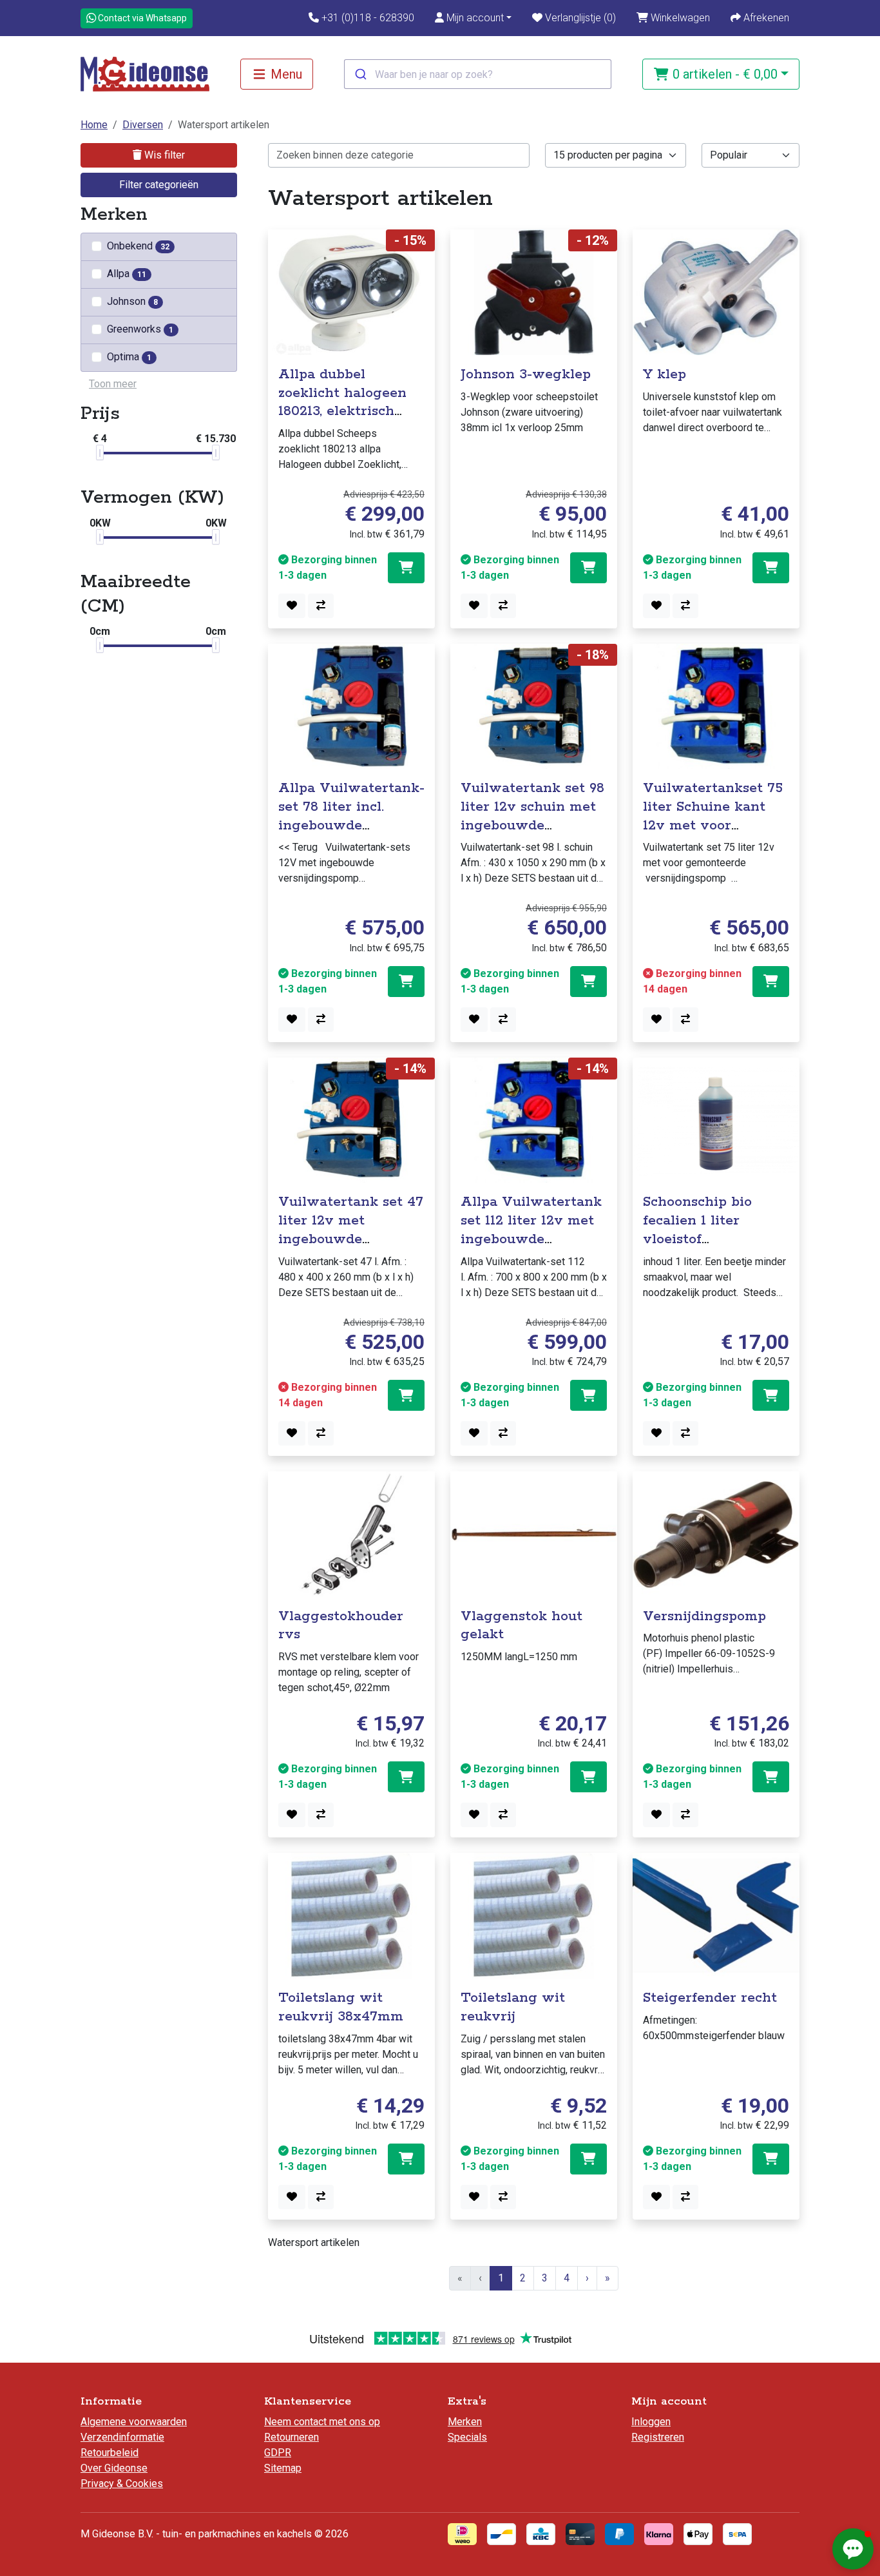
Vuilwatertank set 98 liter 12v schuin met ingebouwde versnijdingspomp (532, 816)
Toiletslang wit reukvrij (513, 2007)
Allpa (127, 274)
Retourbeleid (110, 2453)
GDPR (278, 2453)
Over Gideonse (114, 2468)
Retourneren (292, 2437)
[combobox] (478, 74)
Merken (465, 2422)
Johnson (132, 301)
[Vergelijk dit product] (321, 606)
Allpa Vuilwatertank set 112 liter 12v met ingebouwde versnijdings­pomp (531, 1230)
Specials (467, 2437)
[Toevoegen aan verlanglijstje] (292, 606)
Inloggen (651, 2422)
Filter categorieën (159, 185)
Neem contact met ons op (322, 2422)
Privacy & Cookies (122, 2484)
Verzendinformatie (122, 2437)
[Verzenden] (360, 74)
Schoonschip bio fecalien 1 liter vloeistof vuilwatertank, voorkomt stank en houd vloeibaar (707, 1248)
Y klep (665, 374)
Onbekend (138, 246)
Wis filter (163, 155)
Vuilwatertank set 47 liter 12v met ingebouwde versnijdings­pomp (351, 1230)
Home (94, 125)
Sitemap (283, 2468)
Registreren (658, 2437)
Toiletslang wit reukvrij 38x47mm (341, 2007)
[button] (473, 18)
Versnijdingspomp (704, 1616)
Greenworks (140, 329)
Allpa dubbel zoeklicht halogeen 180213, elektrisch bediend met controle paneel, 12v (351, 412)
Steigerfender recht (710, 1998)
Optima (129, 357)
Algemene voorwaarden (134, 2422)
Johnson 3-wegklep (526, 374)
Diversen (143, 125)
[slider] (100, 452)
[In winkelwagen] (406, 568)
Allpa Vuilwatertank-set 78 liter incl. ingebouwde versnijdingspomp (351, 816)
